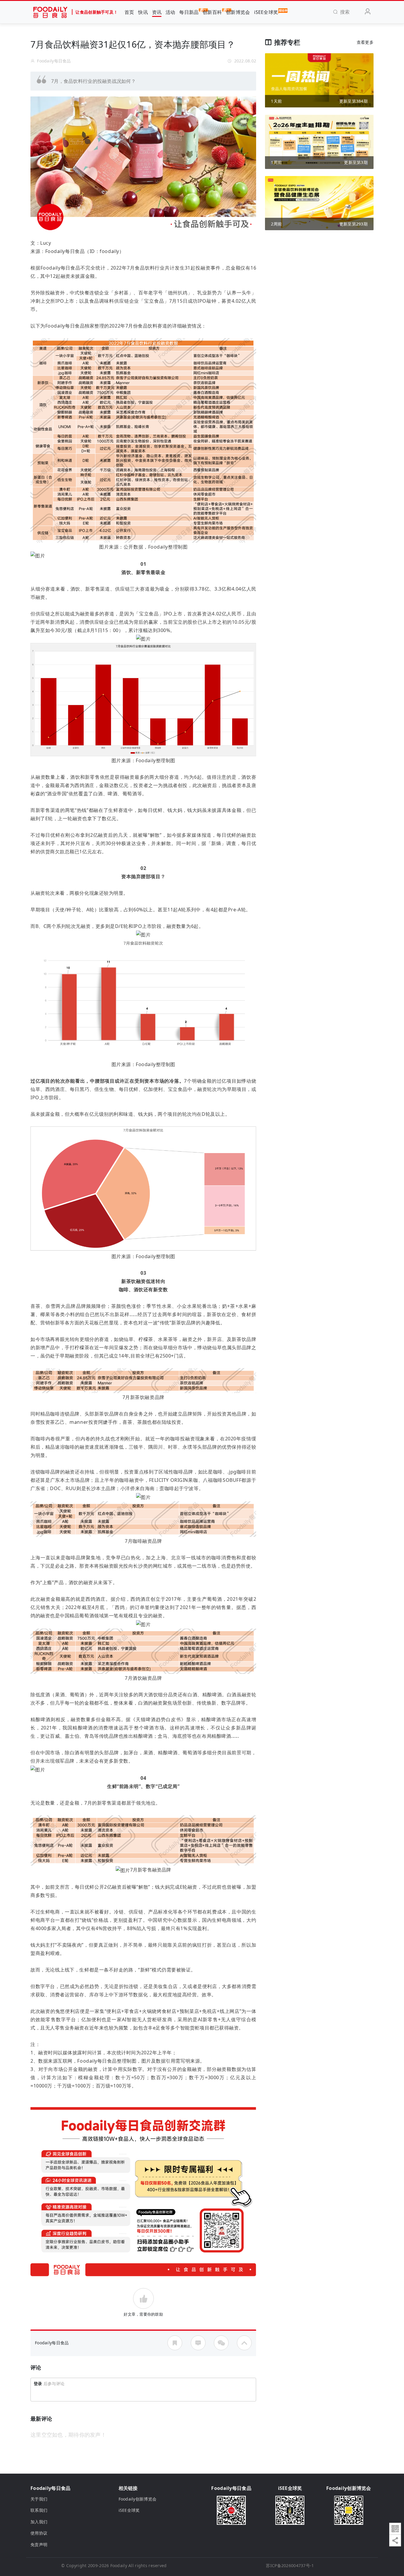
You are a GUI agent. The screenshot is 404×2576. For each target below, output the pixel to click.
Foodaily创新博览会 (138, 2499)
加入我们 (39, 2522)
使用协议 (39, 2533)
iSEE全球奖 (266, 12)
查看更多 (365, 42)
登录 (38, 2384)
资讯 (157, 12)
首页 (129, 12)
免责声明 (39, 2544)
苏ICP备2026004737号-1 (290, 2565)
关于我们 (39, 2499)
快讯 (143, 12)
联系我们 (39, 2510)
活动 (171, 12)
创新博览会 (238, 12)
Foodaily (119, 2565)
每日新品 (189, 12)
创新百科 (212, 12)
